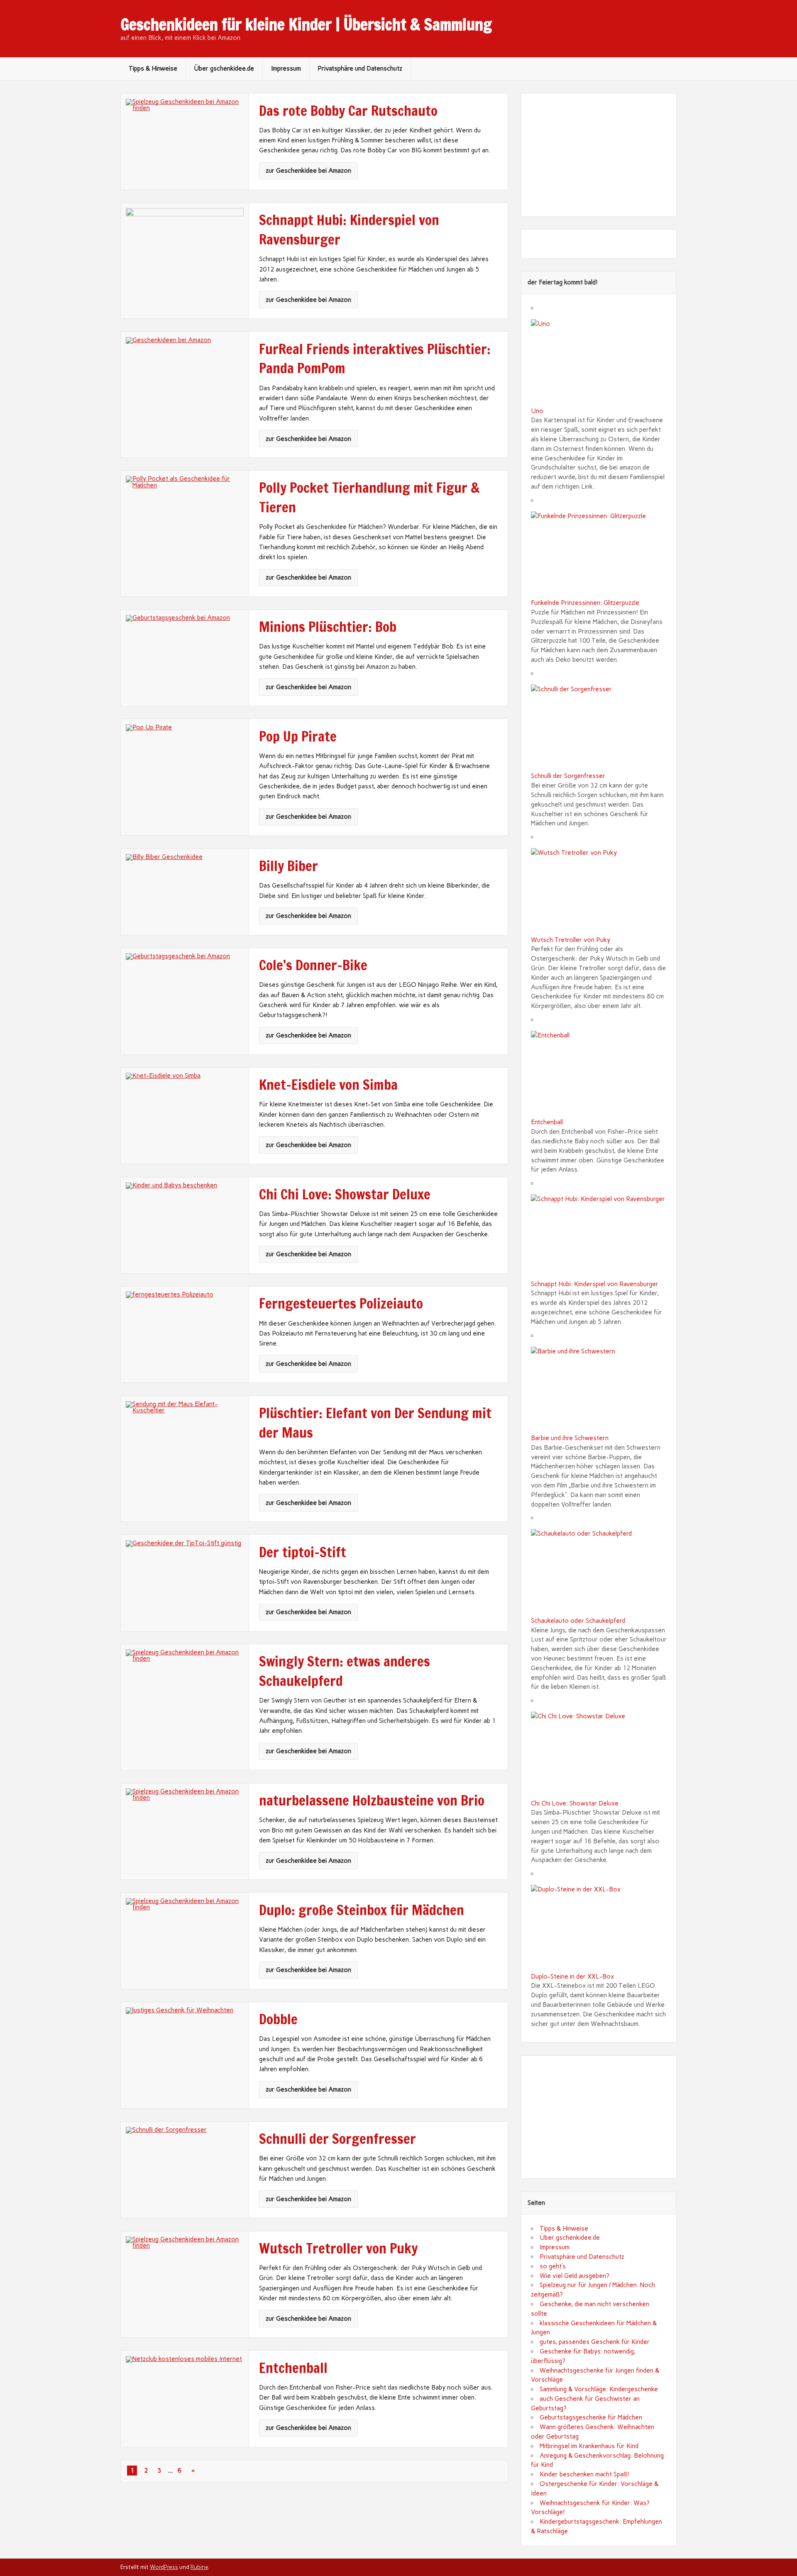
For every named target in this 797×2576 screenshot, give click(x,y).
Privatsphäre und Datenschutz (360, 68)
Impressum (286, 68)
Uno (537, 411)
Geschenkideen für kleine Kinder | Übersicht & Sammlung (306, 24)
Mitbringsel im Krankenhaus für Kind (589, 2446)
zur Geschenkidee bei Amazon (308, 171)
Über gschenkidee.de (224, 68)
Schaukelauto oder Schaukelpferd (578, 1621)
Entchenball (547, 1122)
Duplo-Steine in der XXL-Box (572, 1977)
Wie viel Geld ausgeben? (575, 2276)
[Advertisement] (599, 155)
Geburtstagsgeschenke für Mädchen (591, 2417)
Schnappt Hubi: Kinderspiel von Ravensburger (595, 1284)
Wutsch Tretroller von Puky (571, 940)
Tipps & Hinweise (153, 68)
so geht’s (553, 2266)
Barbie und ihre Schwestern (570, 1438)
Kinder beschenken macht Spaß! (584, 2474)
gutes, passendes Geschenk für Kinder (595, 2342)
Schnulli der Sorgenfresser (568, 776)
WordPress (164, 2567)
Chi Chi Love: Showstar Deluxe (575, 1803)
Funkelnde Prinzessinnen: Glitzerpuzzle (585, 603)
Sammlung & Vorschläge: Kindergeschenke (599, 2389)
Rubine (199, 2567)
